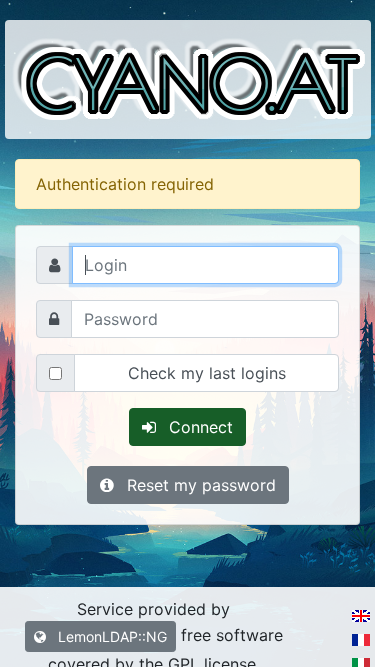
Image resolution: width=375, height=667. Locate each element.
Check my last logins (207, 373)
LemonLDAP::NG (110, 636)
